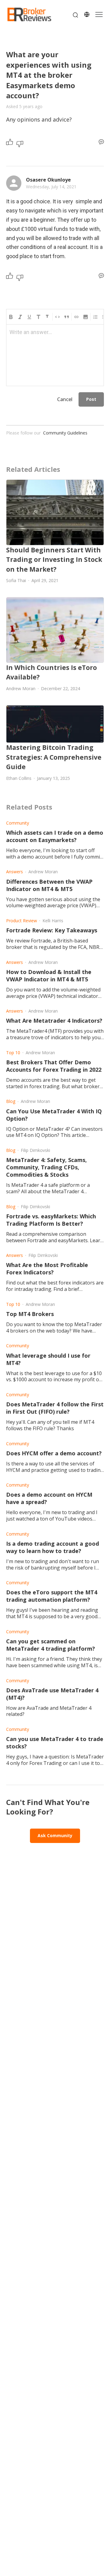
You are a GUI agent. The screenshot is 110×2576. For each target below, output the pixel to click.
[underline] (29, 317)
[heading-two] (48, 317)
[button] (86, 317)
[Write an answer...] (101, 142)
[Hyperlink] (76, 317)
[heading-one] (38, 317)
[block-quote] (67, 317)
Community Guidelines (65, 433)
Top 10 (13, 1053)
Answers (15, 872)
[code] (57, 317)
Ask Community (55, 1835)
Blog (11, 1101)
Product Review (22, 921)
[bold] (11, 317)
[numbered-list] (95, 317)
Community (18, 823)
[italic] (20, 317)
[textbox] (55, 335)
